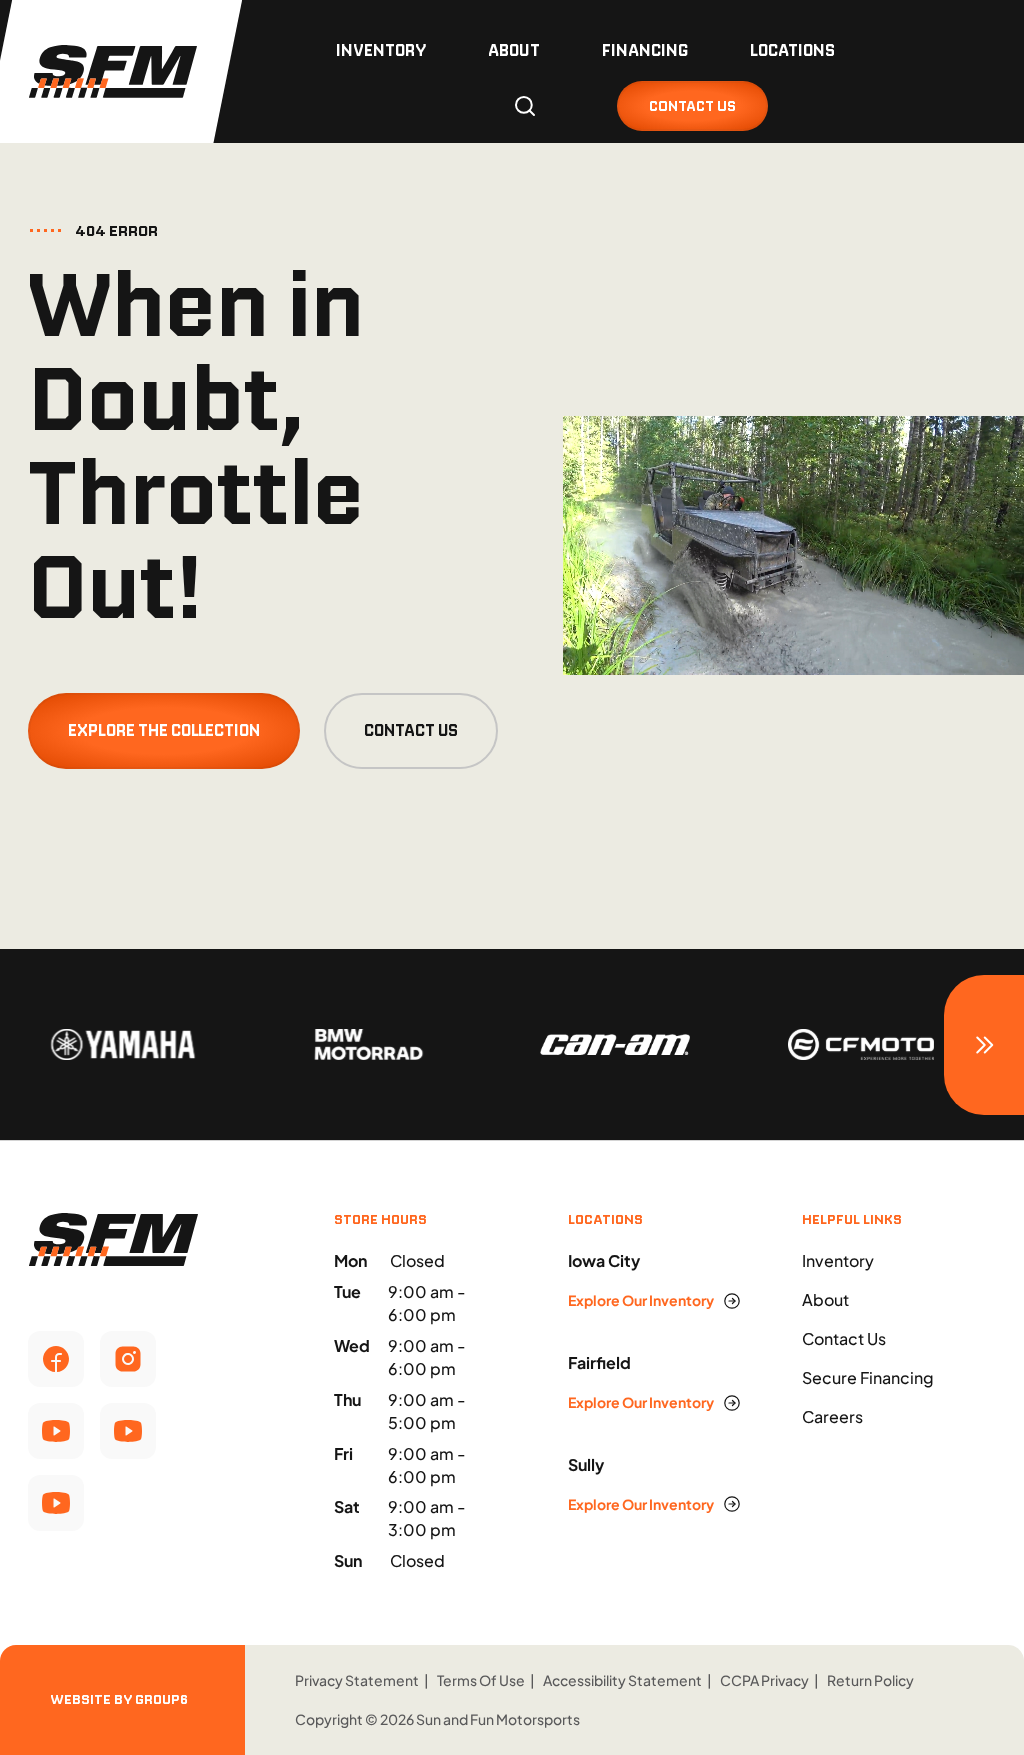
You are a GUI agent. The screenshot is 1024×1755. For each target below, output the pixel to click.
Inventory (381, 50)
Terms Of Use (481, 1680)
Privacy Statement (357, 1680)
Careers (832, 1416)
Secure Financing (868, 1377)
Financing (645, 50)
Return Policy (870, 1680)
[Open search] (525, 106)
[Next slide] (984, 1045)
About (514, 50)
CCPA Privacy (764, 1680)
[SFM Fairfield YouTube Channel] (128, 1431)
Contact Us (411, 730)
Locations (792, 50)
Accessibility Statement (622, 1680)
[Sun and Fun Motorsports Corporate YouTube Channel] (56, 1431)
